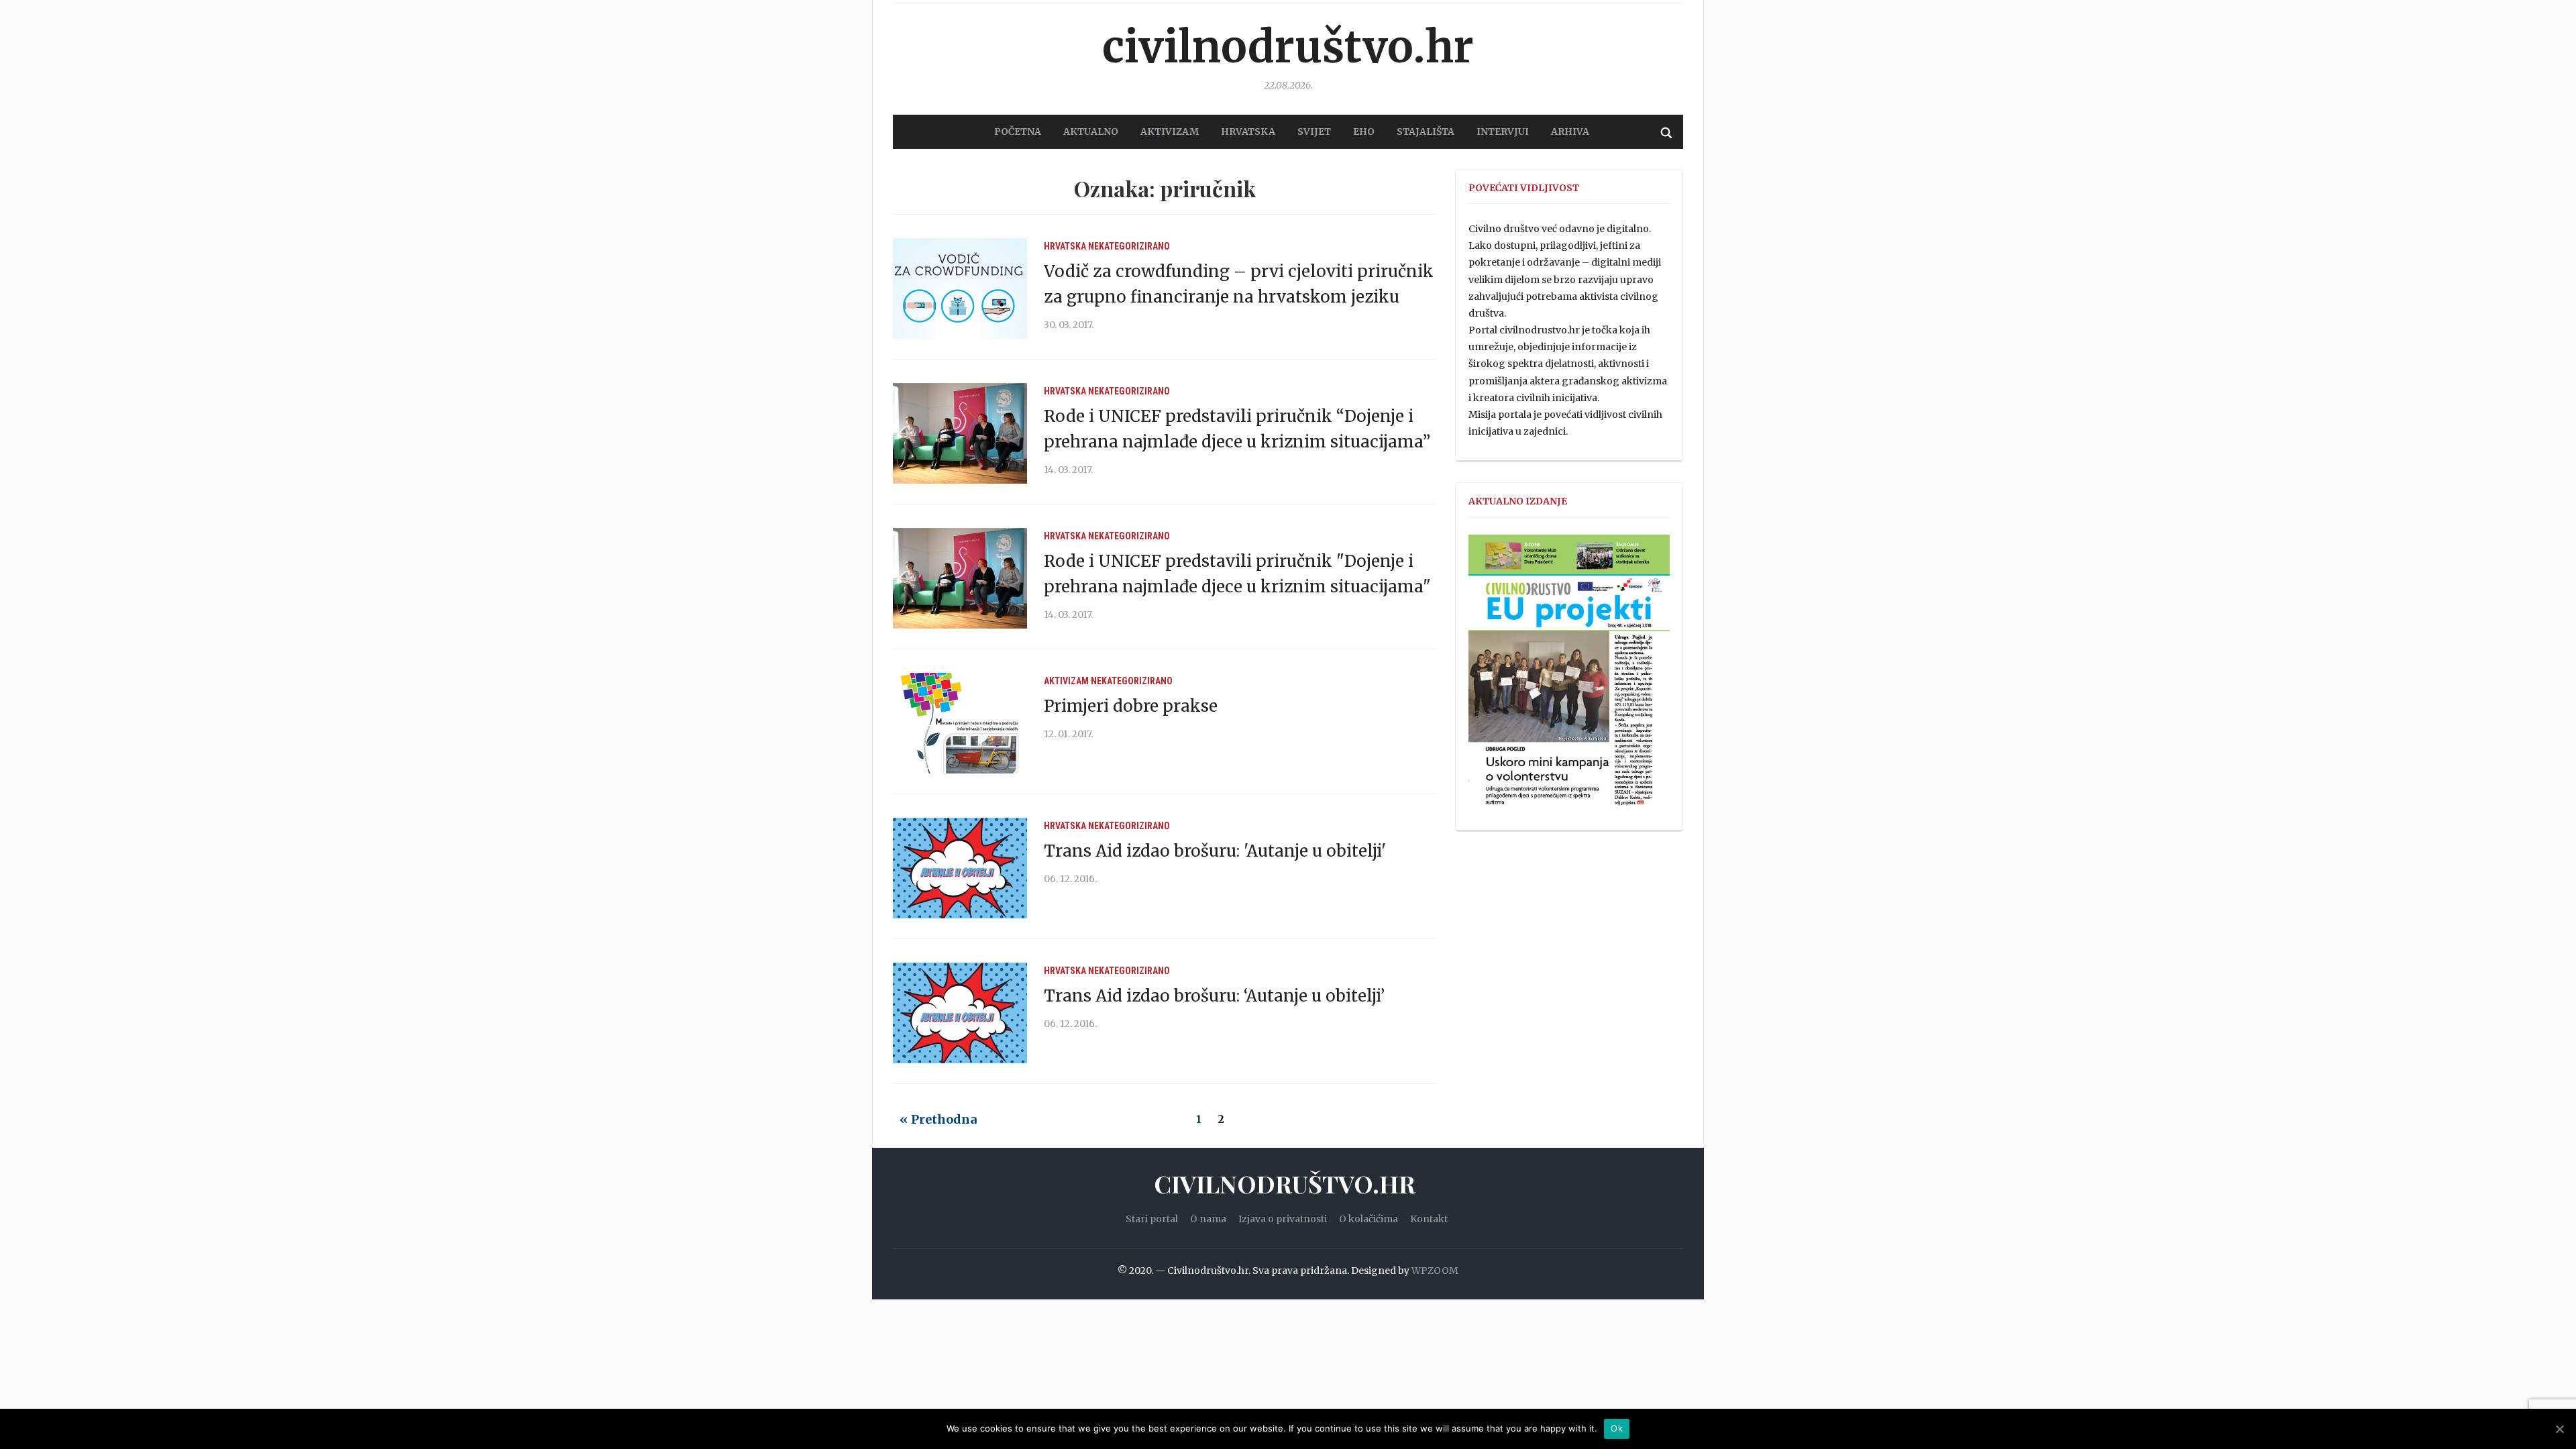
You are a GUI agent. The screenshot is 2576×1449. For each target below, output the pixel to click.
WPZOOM (1435, 1271)
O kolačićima (1368, 1219)
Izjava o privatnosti (1283, 1219)
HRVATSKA (1248, 131)
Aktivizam (1066, 681)
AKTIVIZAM (1170, 131)
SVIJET (1314, 131)
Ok (1617, 1428)
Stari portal (1152, 1219)
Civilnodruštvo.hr (1288, 47)
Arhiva (1570, 131)
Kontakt (1429, 1219)
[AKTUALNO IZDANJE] (1569, 676)
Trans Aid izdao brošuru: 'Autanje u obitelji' (1215, 851)
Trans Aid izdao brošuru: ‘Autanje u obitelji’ (1214, 996)
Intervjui (1503, 131)
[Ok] (2559, 1429)
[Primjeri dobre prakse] (960, 722)
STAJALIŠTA (1426, 131)
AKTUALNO (1091, 131)
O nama (1208, 1219)
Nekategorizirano (1129, 246)
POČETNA (1018, 131)
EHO (1364, 131)
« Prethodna (938, 1119)
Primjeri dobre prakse (1131, 706)
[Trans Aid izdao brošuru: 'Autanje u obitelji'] (960, 867)
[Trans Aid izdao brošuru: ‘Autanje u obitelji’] (960, 1012)
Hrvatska (1065, 246)
